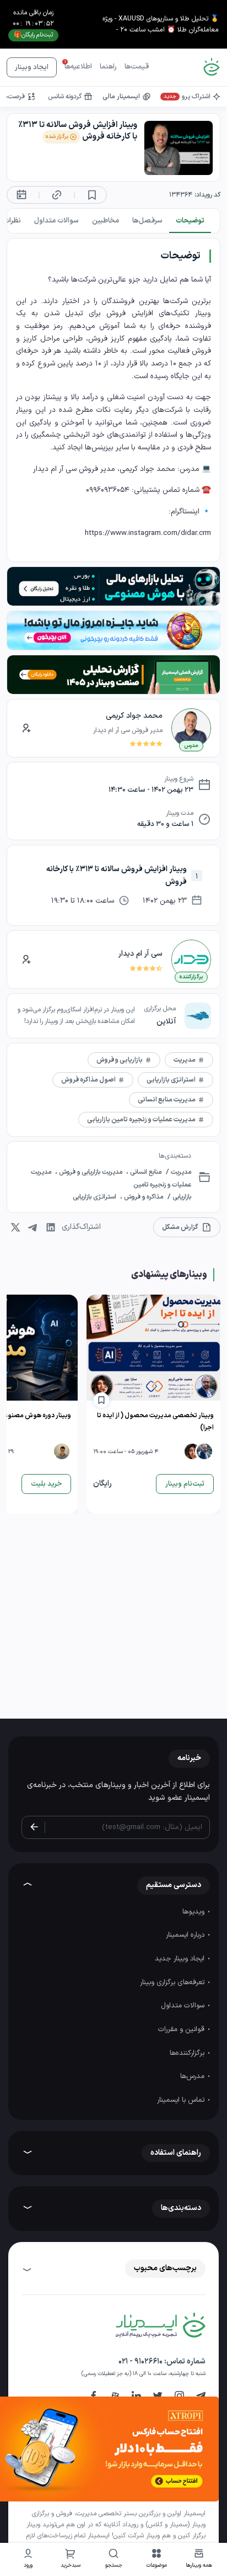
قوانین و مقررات (182, 2029)
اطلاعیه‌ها (78, 67)
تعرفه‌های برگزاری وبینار (173, 1983)
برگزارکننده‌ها (188, 2053)
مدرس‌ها (193, 2076)
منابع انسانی (145, 1172)
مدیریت (180, 1172)
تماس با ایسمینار (182, 2100)
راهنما (108, 67)
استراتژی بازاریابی (95, 1197)
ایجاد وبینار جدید (181, 1959)
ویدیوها (194, 1912)
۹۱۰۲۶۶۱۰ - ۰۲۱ (140, 2362)
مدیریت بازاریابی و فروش (91, 1172)
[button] (156, 2560)
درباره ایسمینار (186, 1935)
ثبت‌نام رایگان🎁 (33, 35)
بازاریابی (181, 1197)
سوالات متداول (184, 2006)
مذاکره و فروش (143, 1197)
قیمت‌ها (137, 67)
